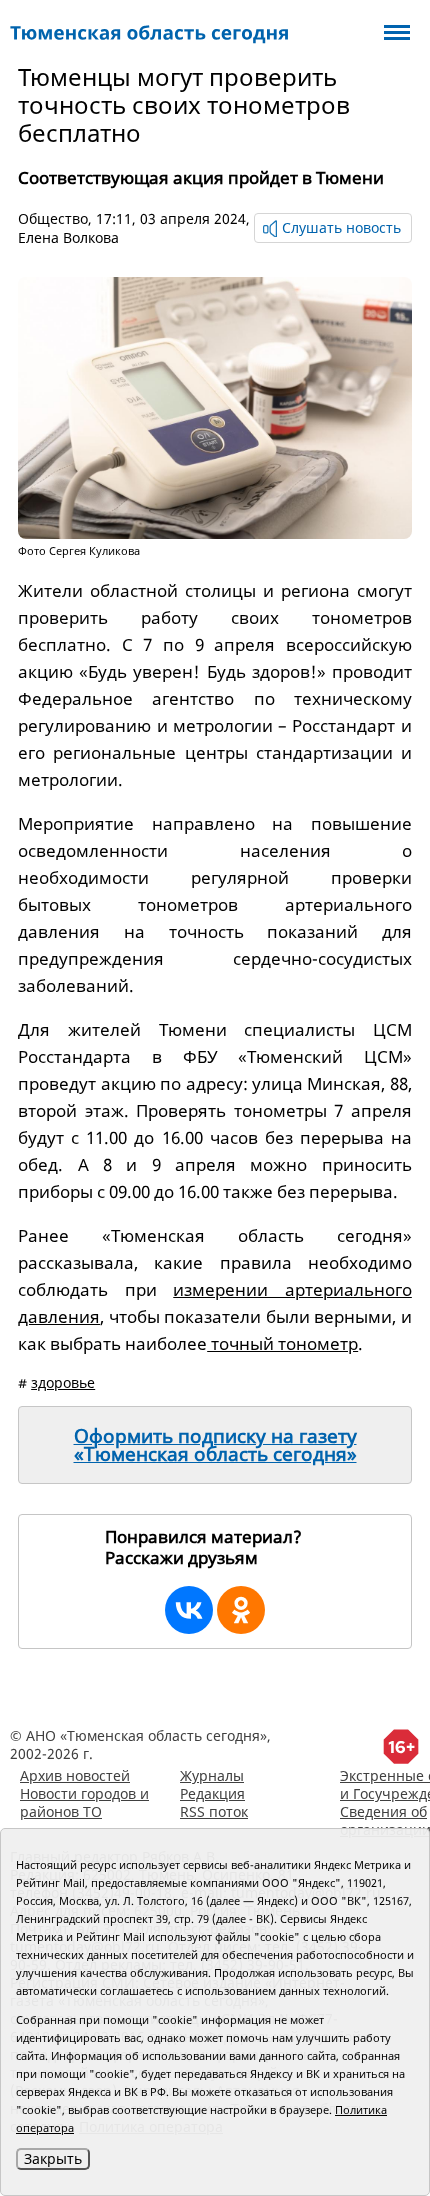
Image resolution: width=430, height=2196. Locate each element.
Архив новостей (75, 1775)
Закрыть (53, 2158)
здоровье (63, 1382)
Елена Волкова (68, 237)
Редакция (212, 1793)
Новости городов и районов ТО (84, 1802)
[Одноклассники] (241, 1610)
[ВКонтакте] (189, 1610)
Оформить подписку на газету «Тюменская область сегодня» (215, 1445)
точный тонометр (282, 1343)
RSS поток (214, 1811)
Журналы (212, 1775)
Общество (53, 218)
